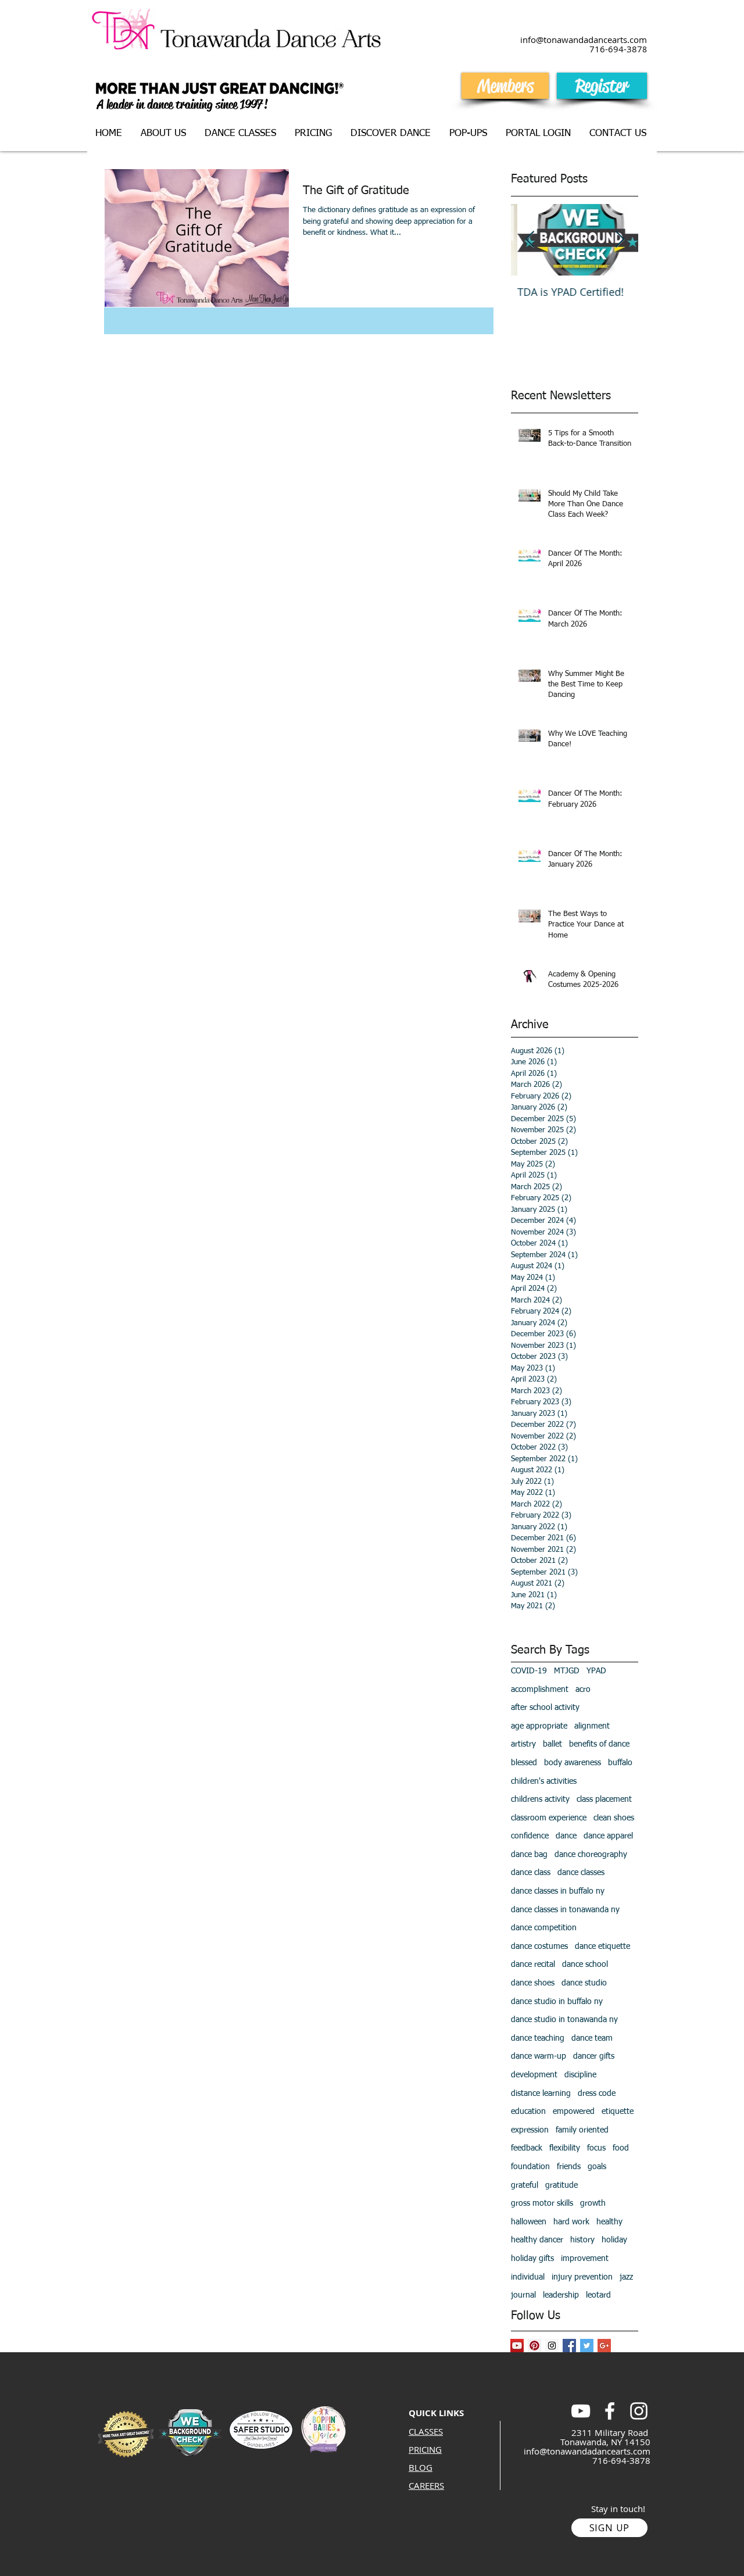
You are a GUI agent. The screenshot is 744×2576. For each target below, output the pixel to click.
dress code (597, 2094)
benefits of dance (599, 1744)
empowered (574, 2112)
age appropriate (539, 1726)
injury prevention (582, 2277)
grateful (525, 2185)
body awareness (573, 1763)
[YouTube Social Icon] (517, 2346)
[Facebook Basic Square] (569, 2346)
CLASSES (426, 2431)
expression (530, 2130)
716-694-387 (616, 49)
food (621, 2148)
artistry (523, 1744)
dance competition (544, 1928)
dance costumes (539, 1947)
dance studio (584, 1983)
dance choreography (591, 1855)
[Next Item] (620, 240)
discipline (580, 2075)
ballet (552, 1744)
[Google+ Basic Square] (604, 2346)
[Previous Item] (530, 240)
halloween (529, 2222)
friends (569, 2167)
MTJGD (567, 1671)
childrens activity (540, 1799)
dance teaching (538, 2038)
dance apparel (608, 1836)
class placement (604, 1799)
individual (528, 2277)
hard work (571, 2222)
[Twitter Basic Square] (587, 2346)
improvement (585, 2259)
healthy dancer (537, 2240)
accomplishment (540, 1690)
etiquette (618, 2112)
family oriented (582, 2130)
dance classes (581, 1873)
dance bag (529, 1855)
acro (583, 1690)
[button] (241, 134)
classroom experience (549, 1818)
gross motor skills (542, 2203)
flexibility (565, 2148)
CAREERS (426, 2485)
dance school (585, 1965)
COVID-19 (529, 1671)
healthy (609, 2222)
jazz (626, 2277)
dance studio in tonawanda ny (564, 2020)
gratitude (561, 2185)
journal (523, 2295)
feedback (527, 2148)
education (528, 2112)
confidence (530, 1836)
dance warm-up (539, 2056)
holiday (614, 2240)
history (582, 2240)
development (534, 2075)
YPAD (596, 1671)
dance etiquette (602, 1947)
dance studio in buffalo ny (557, 2002)
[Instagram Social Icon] (552, 2346)
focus (596, 2148)
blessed (524, 1763)
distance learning (541, 2094)
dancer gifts (594, 2056)
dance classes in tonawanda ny (565, 1910)
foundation (530, 2167)
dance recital (533, 1965)
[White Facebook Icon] (610, 2411)
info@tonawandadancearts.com (587, 2451)
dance (566, 1836)
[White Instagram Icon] (639, 2411)
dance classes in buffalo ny (558, 1891)
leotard (598, 2295)
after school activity (545, 1708)
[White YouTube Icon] (581, 2411)
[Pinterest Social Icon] (534, 2346)
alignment (592, 1726)
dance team (592, 2038)
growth (593, 2203)
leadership (561, 2295)
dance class (531, 1873)
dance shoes (533, 1983)
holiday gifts (532, 2259)
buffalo (620, 1763)
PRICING (425, 2449)
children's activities (544, 1781)
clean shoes (614, 1818)
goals (597, 2167)
